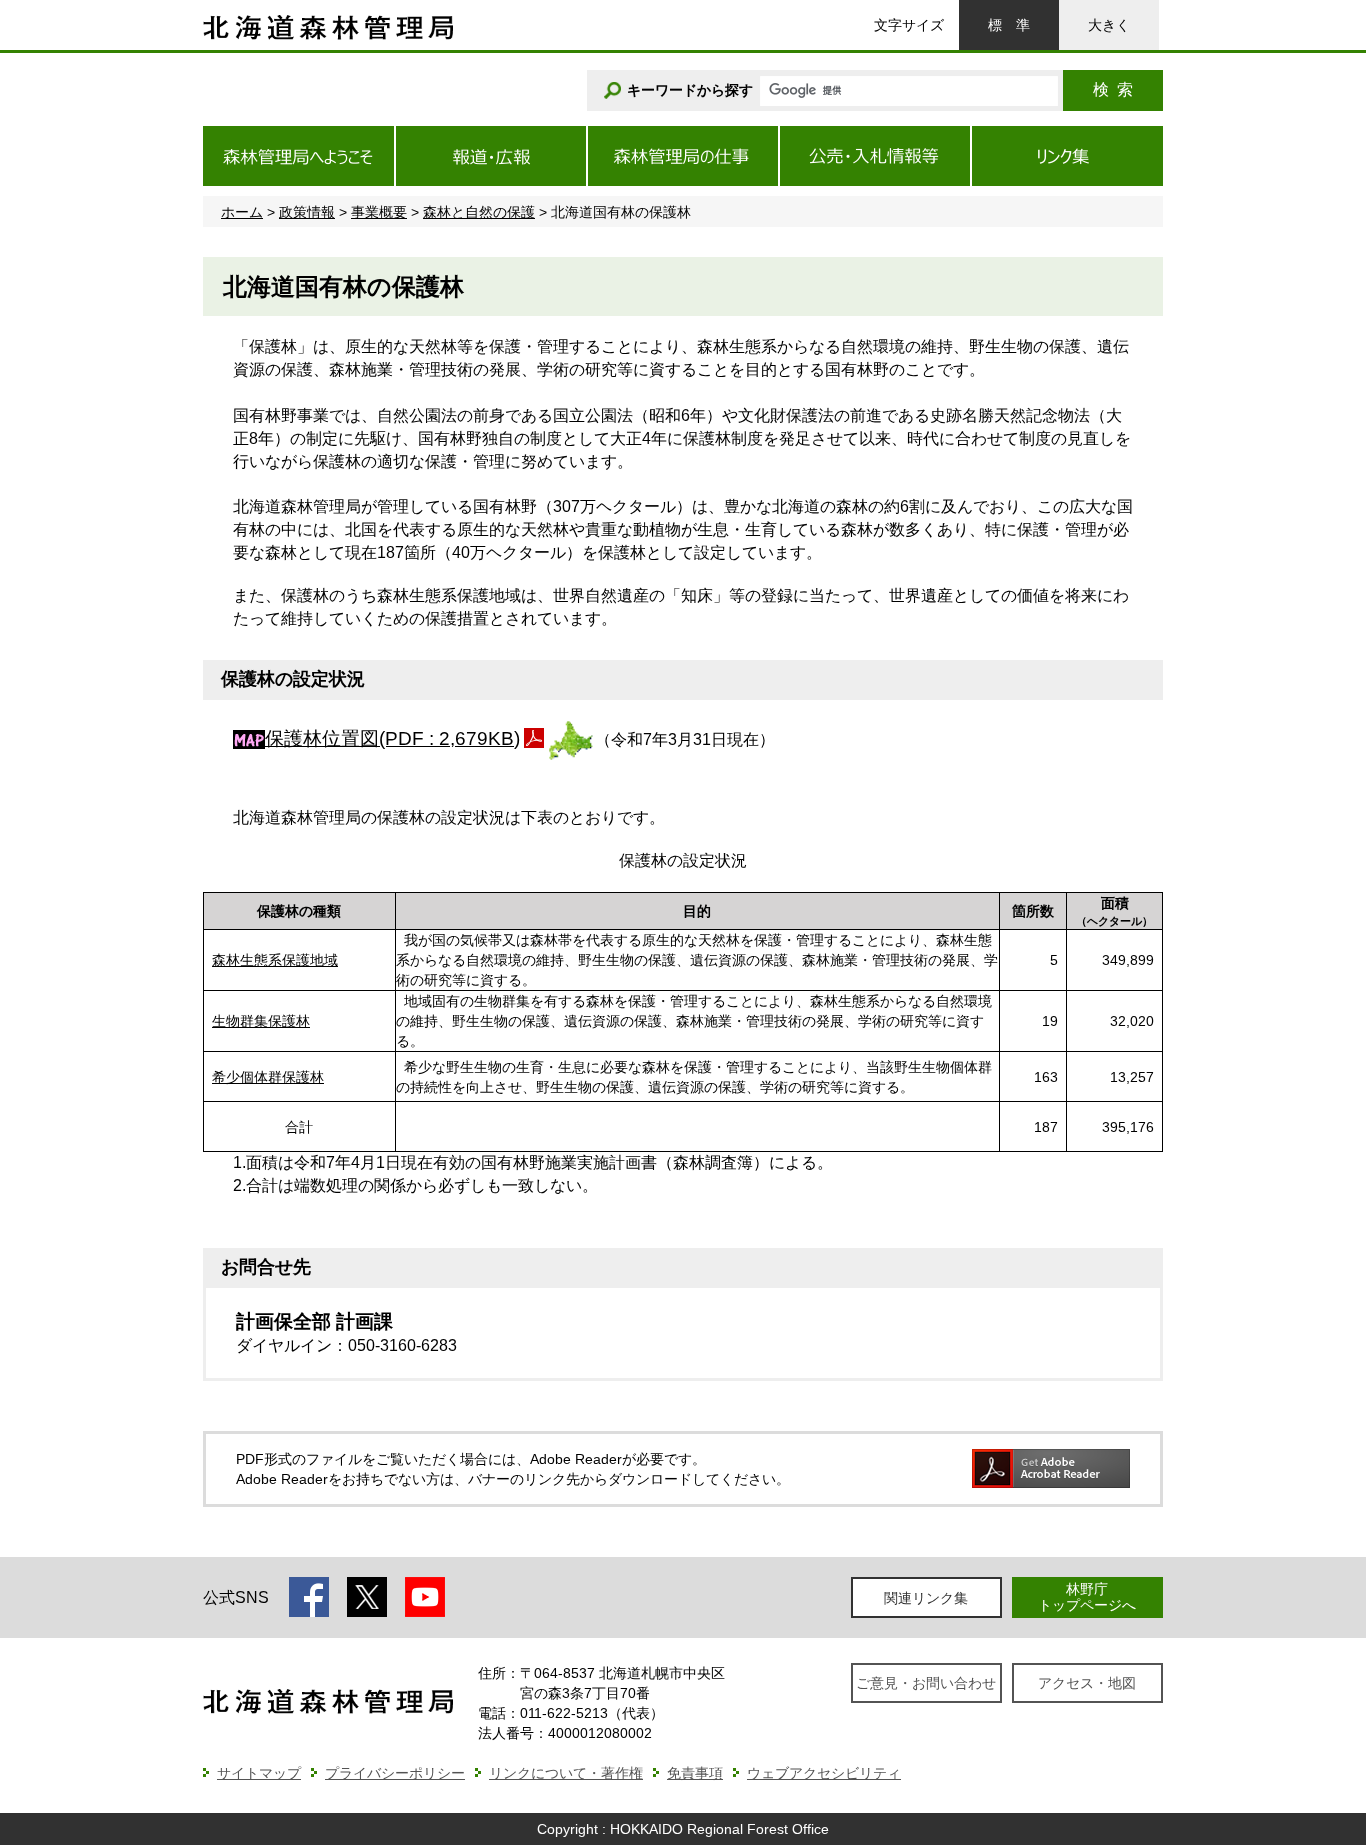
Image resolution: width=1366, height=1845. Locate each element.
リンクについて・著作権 (566, 1773)
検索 (1113, 89)
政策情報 (307, 212)
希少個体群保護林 (268, 1077)
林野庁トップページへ (1087, 1596)
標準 (1009, 25)
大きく (1109, 25)
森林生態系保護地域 (275, 960)
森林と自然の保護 (479, 212)
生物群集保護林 (261, 1021)
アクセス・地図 (1087, 1683)
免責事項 (695, 1773)
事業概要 (379, 212)
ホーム (242, 212)
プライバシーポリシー (395, 1773)
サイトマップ (259, 1773)
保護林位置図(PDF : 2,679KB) (392, 738)
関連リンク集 (926, 1598)
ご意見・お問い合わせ (926, 1683)
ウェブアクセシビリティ (824, 1773)
